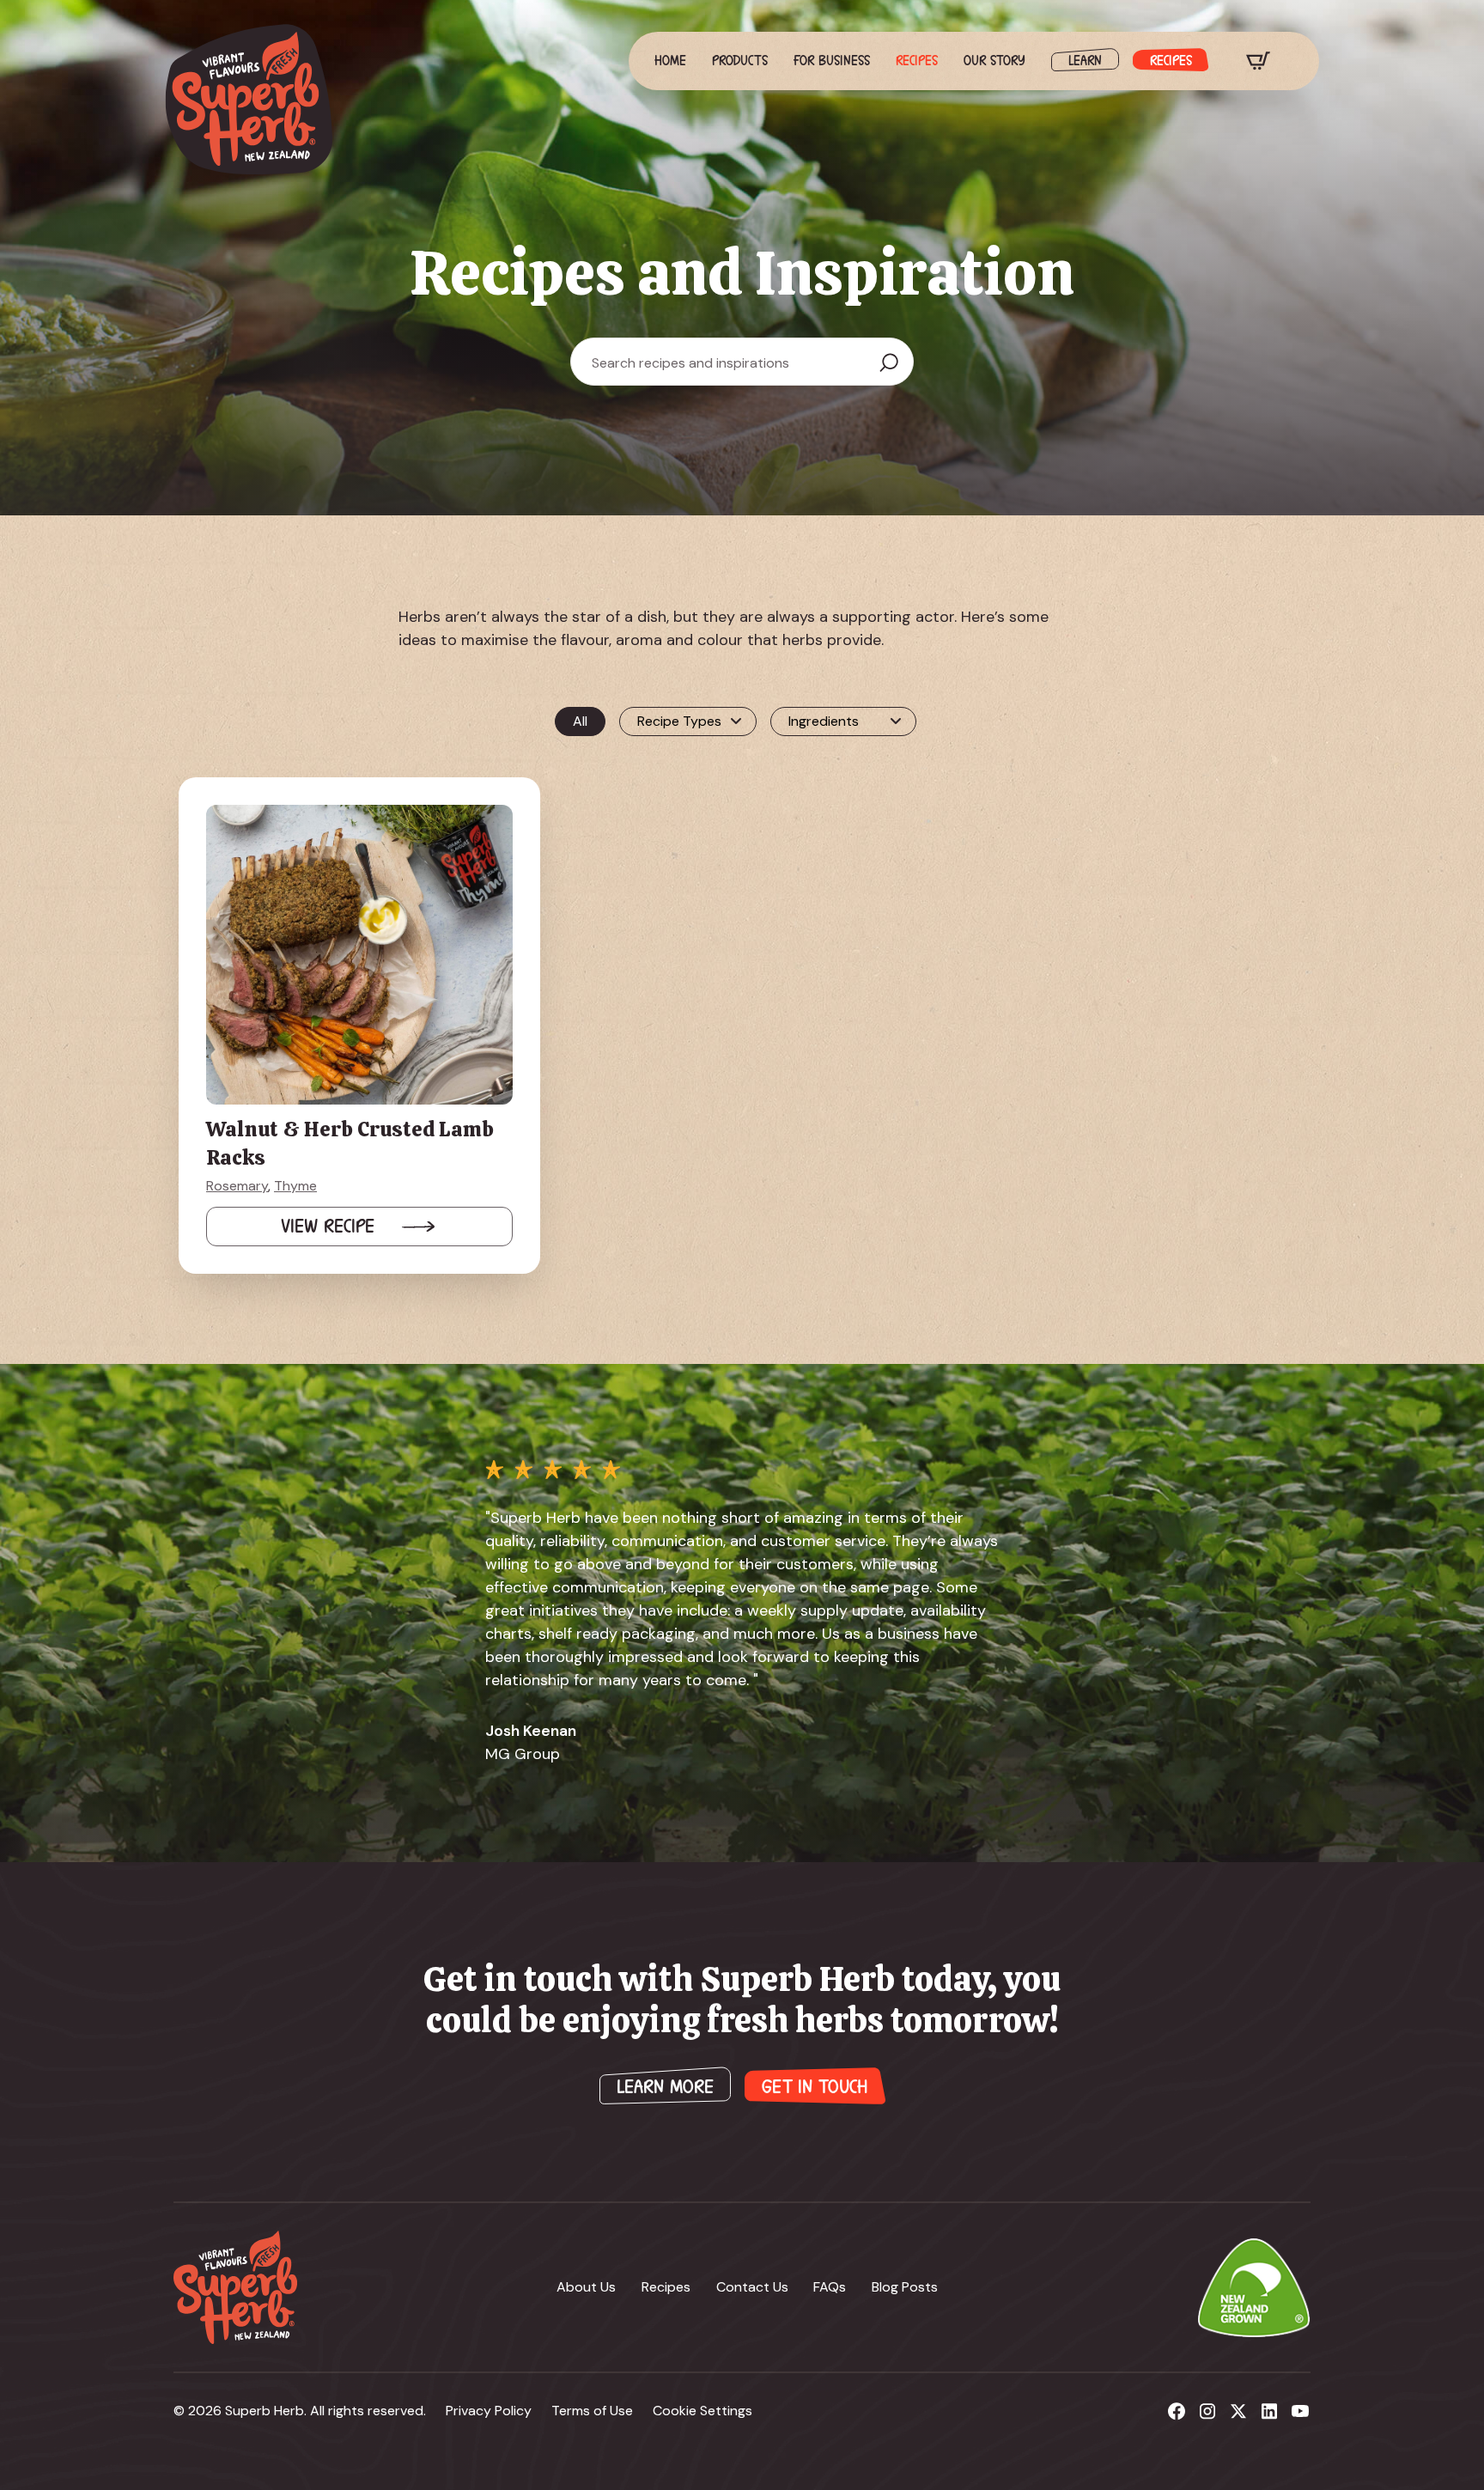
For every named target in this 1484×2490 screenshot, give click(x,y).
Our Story (994, 61)
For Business (832, 61)
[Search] (889, 362)
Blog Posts (905, 2287)
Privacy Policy (489, 2411)
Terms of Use (592, 2411)
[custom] (1177, 2411)
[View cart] (1258, 61)
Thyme (295, 1186)
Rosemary (237, 1186)
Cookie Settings (702, 2411)
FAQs (830, 2287)
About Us (586, 2287)
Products (740, 61)
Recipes (917, 61)
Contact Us (752, 2287)
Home (670, 61)
